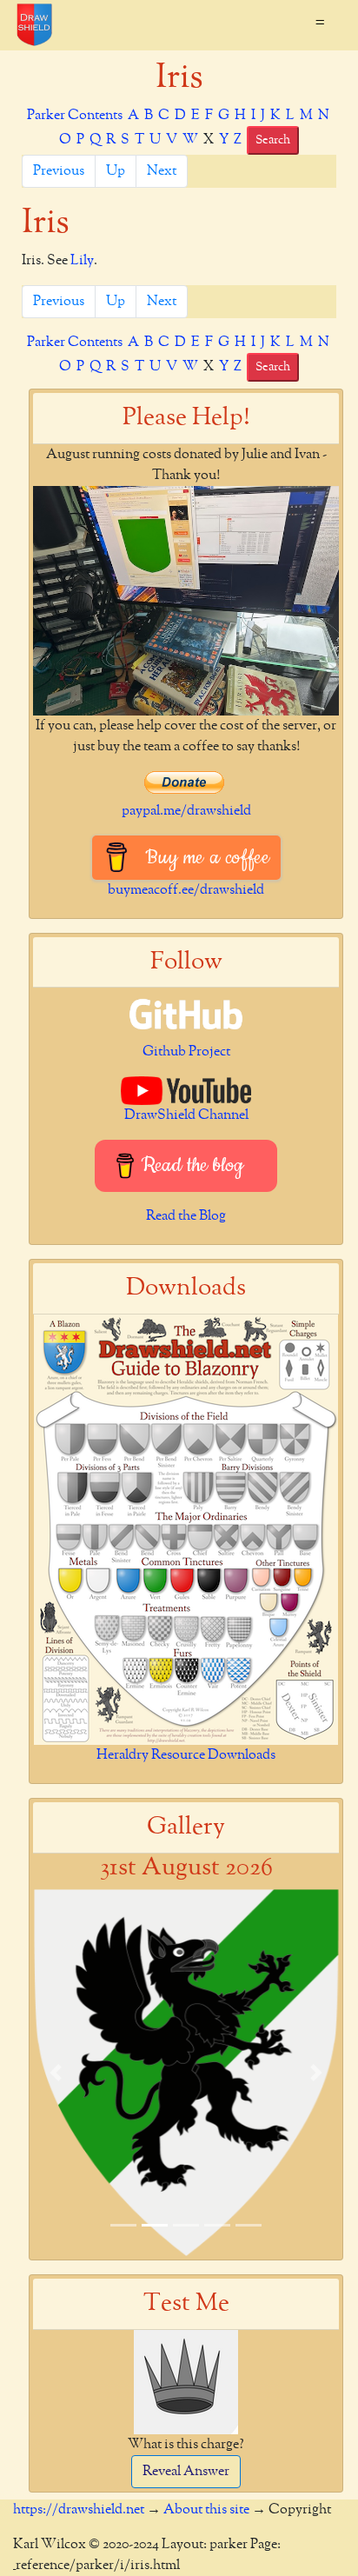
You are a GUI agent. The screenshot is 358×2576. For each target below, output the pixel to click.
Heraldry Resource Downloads (186, 1755)
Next (162, 171)
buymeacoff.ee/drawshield (186, 890)
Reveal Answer (186, 2472)
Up (116, 171)
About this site (206, 2510)
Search (273, 140)
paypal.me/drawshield (186, 811)
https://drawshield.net (79, 2510)
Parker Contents (75, 116)
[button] (56, 2073)
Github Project (186, 1052)
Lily (82, 261)
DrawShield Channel (186, 1115)
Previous (59, 171)
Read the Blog (186, 1216)
